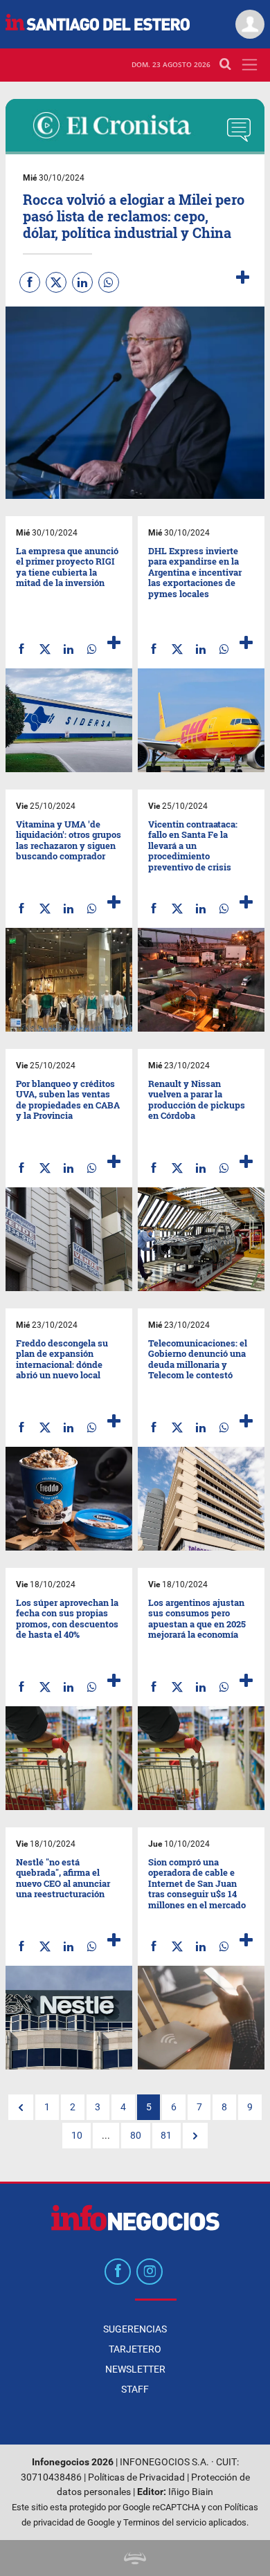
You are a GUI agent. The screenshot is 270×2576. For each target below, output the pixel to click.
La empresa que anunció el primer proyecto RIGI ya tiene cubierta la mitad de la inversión (67, 567)
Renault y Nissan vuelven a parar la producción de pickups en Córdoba (197, 1100)
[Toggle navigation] (250, 65)
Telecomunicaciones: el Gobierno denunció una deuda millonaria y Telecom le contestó (198, 1359)
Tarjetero (135, 2349)
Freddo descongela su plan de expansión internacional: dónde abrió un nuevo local (62, 1359)
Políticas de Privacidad (136, 2477)
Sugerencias (135, 2329)
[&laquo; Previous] (21, 2108)
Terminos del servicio (165, 2522)
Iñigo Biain (191, 2492)
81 (166, 2136)
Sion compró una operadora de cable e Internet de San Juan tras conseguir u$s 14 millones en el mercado (197, 1883)
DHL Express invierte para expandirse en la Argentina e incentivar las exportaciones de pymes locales (195, 572)
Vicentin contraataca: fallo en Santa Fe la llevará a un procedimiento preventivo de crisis (193, 846)
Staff (135, 2389)
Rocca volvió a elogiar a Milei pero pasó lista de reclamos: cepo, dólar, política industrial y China (134, 216)
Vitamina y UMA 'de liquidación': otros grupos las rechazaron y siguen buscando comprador (69, 840)
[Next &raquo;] (195, 2136)
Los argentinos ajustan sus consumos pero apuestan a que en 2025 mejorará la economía (197, 1619)
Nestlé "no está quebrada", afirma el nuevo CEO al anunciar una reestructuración (63, 1878)
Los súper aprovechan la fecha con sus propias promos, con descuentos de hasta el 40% (67, 1619)
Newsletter (135, 2369)
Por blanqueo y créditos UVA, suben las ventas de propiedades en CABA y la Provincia (68, 1100)
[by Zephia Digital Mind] (135, 2558)
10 (77, 2136)
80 (136, 2136)
